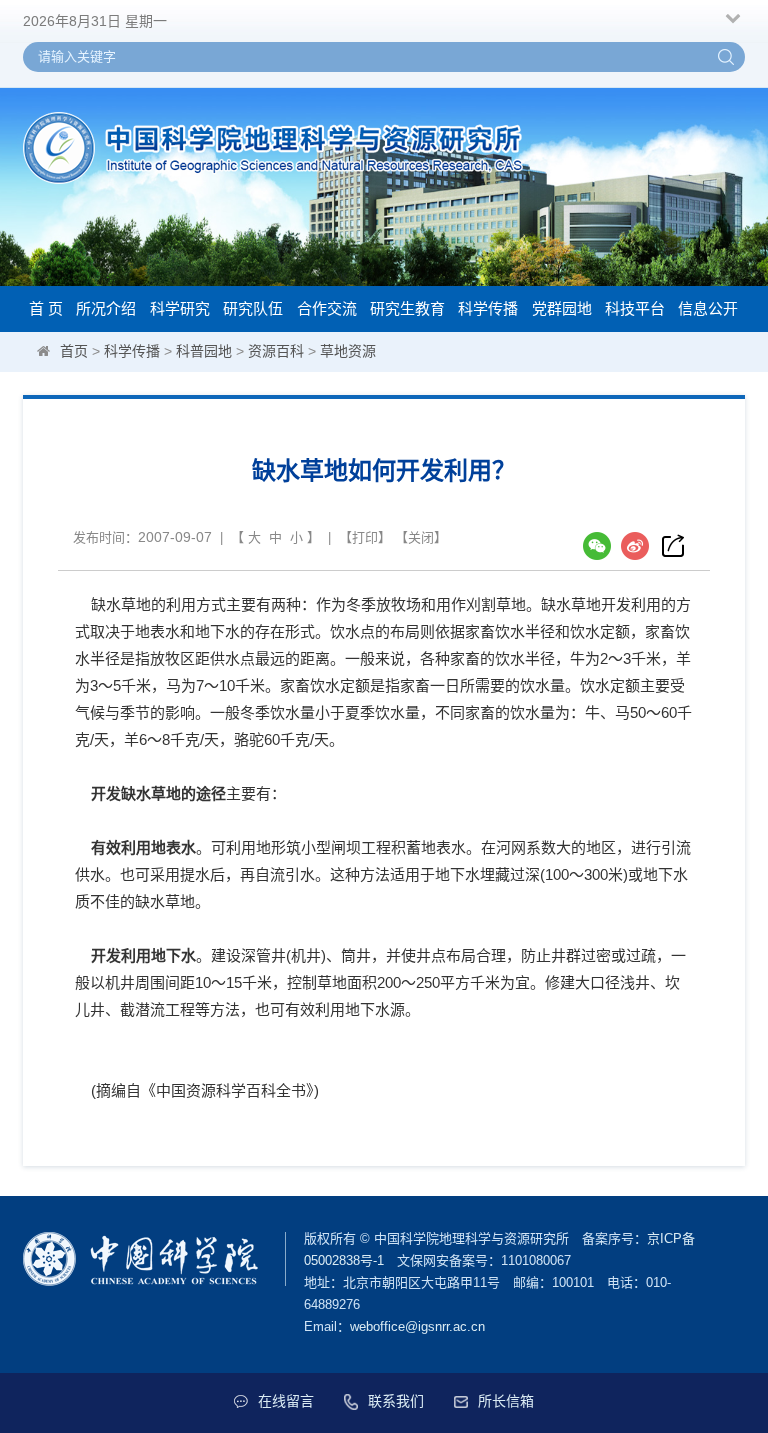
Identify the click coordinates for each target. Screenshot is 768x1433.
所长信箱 (506, 1401)
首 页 (46, 308)
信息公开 (708, 308)
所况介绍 (106, 308)
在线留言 (286, 1401)
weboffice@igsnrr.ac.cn (417, 1326)
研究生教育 (407, 308)
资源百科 (276, 351)
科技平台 (635, 308)
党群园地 (562, 308)
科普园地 (204, 351)
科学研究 (180, 308)
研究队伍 (253, 308)
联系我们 (396, 1401)
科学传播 (488, 308)
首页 (74, 351)
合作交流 (327, 308)
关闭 (421, 537)
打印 (365, 537)
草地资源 (348, 351)
